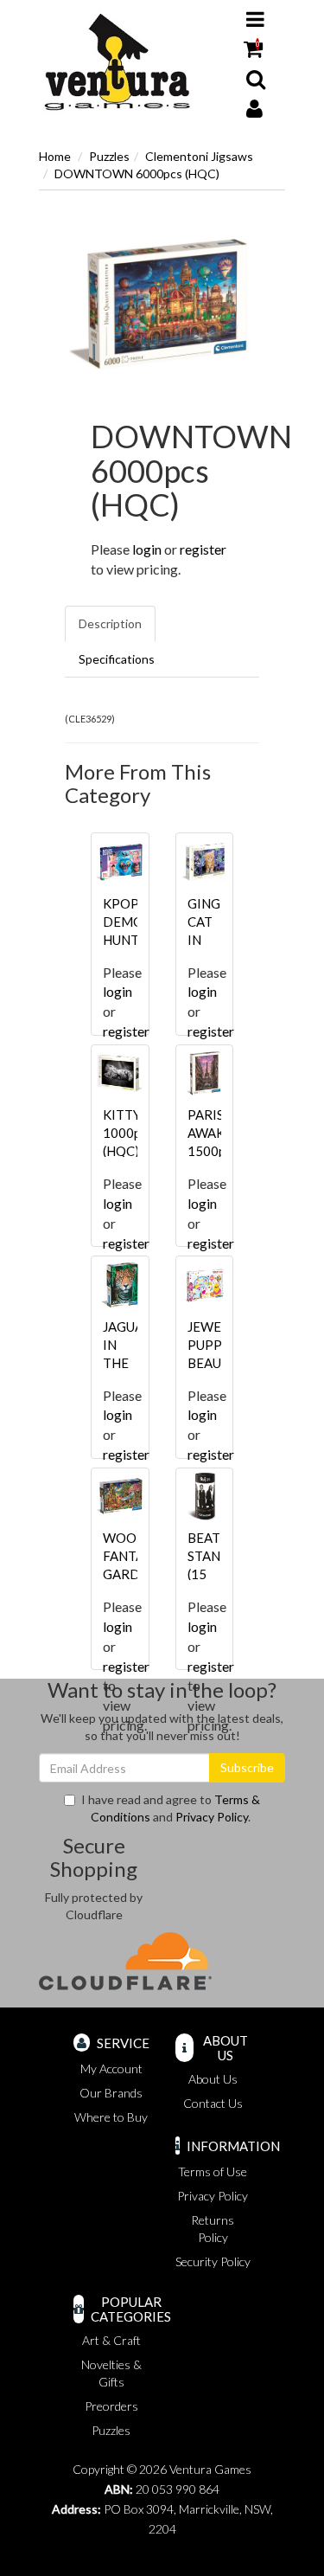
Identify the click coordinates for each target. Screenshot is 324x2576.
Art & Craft (111, 2340)
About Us (213, 2079)
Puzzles (109, 156)
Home (55, 156)
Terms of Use (213, 2171)
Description (110, 623)
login (147, 549)
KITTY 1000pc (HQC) (125, 1133)
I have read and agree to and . (171, 1808)
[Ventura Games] (117, 62)
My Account (111, 2069)
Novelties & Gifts (111, 2373)
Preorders (111, 2406)
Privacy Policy (212, 1817)
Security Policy (213, 2261)
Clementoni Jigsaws (199, 156)
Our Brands (111, 2093)
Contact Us (213, 2103)
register (203, 549)
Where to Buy (111, 2117)
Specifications (117, 659)
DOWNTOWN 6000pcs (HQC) (137, 173)
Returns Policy (213, 2229)
